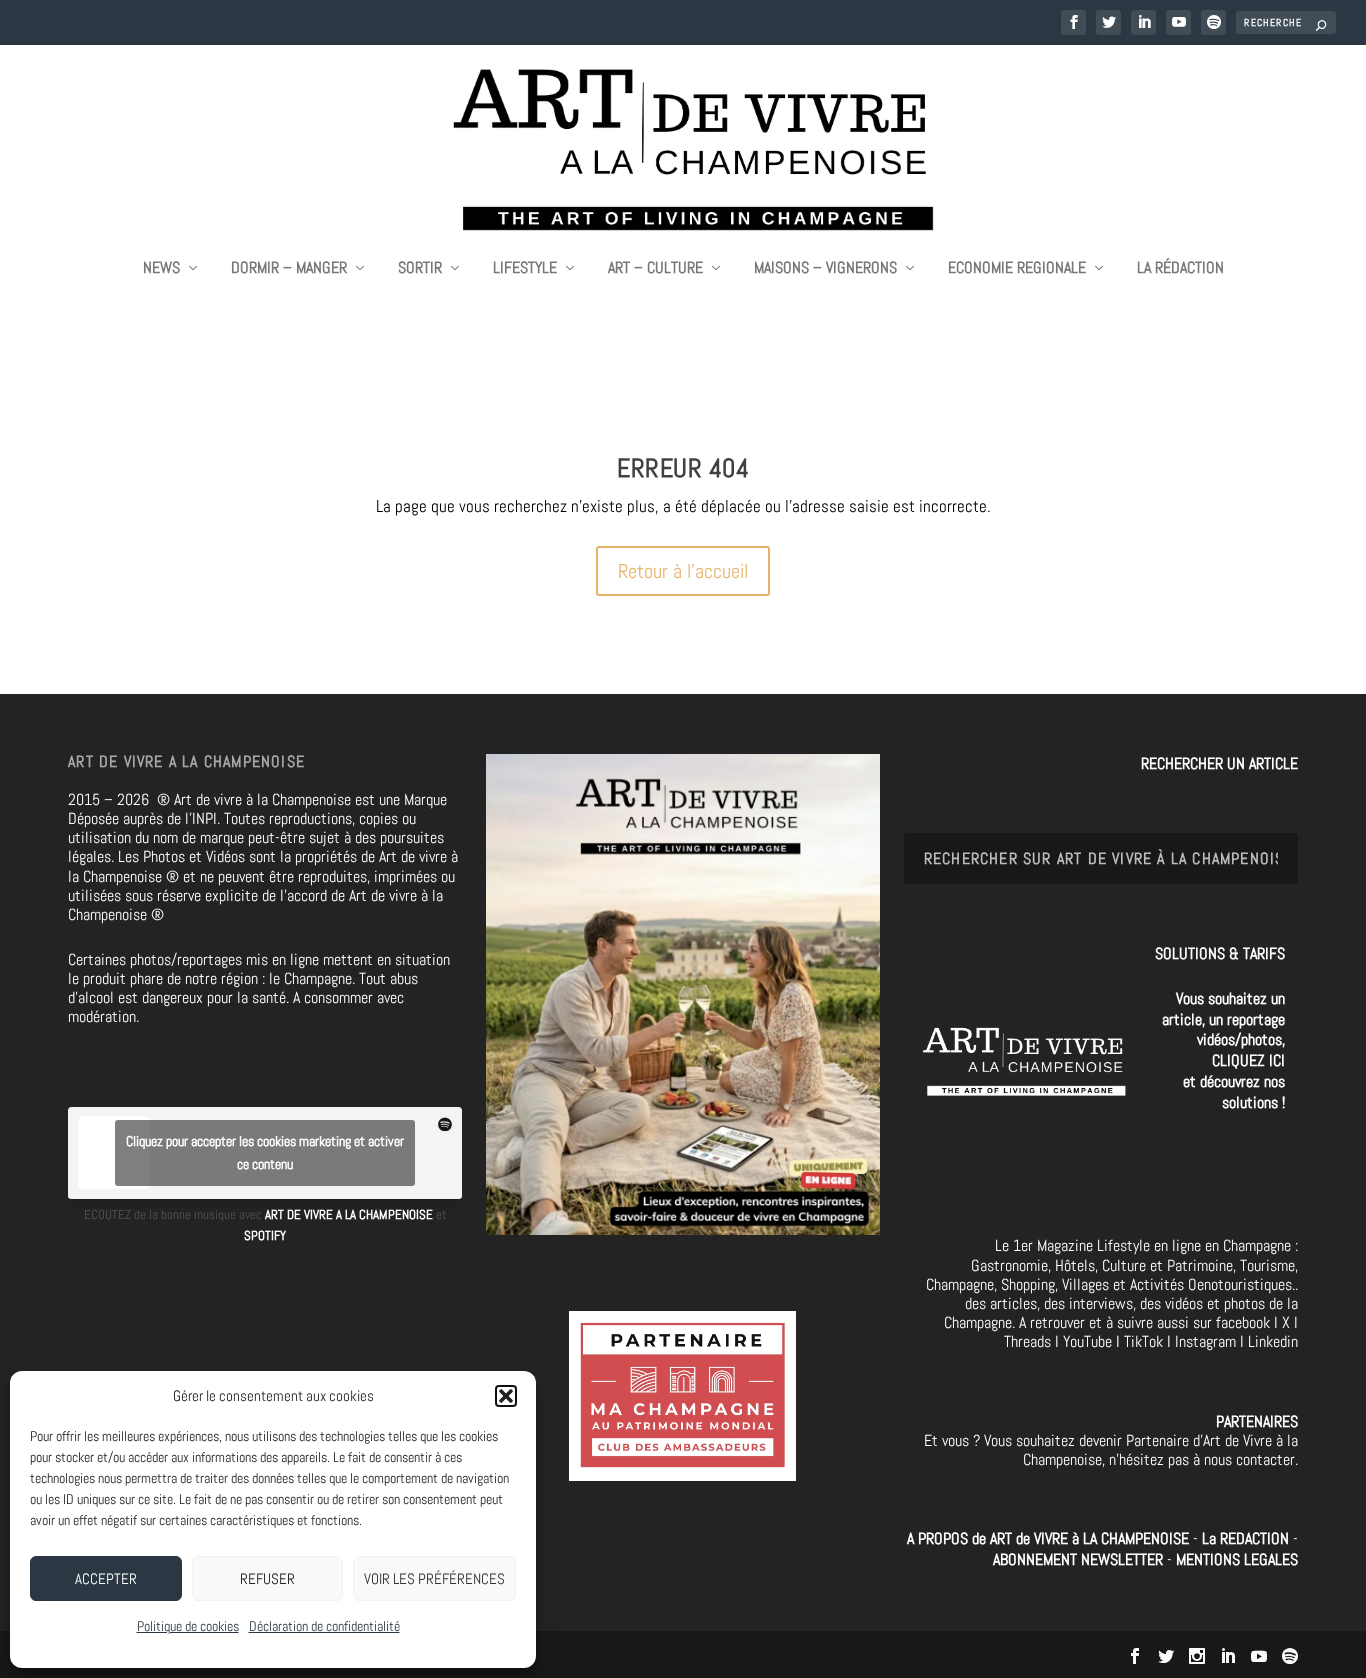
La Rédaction (1180, 269)
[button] (506, 1396)
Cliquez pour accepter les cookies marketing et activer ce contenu (265, 1152)
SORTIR (420, 269)
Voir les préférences (434, 1578)
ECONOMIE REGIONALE (1017, 269)
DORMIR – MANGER (289, 269)
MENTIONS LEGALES (1237, 1559)
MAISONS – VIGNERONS (825, 269)
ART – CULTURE (655, 269)
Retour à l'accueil (683, 571)
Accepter (106, 1578)
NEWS (161, 269)
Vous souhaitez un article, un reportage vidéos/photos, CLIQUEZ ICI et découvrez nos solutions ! (1223, 1050)
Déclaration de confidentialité (324, 1626)
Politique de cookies (188, 1626)
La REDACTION (1247, 1538)
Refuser (267, 1578)
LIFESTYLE (525, 269)
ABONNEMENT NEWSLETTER (1080, 1559)
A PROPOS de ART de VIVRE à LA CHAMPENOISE (1048, 1538)
